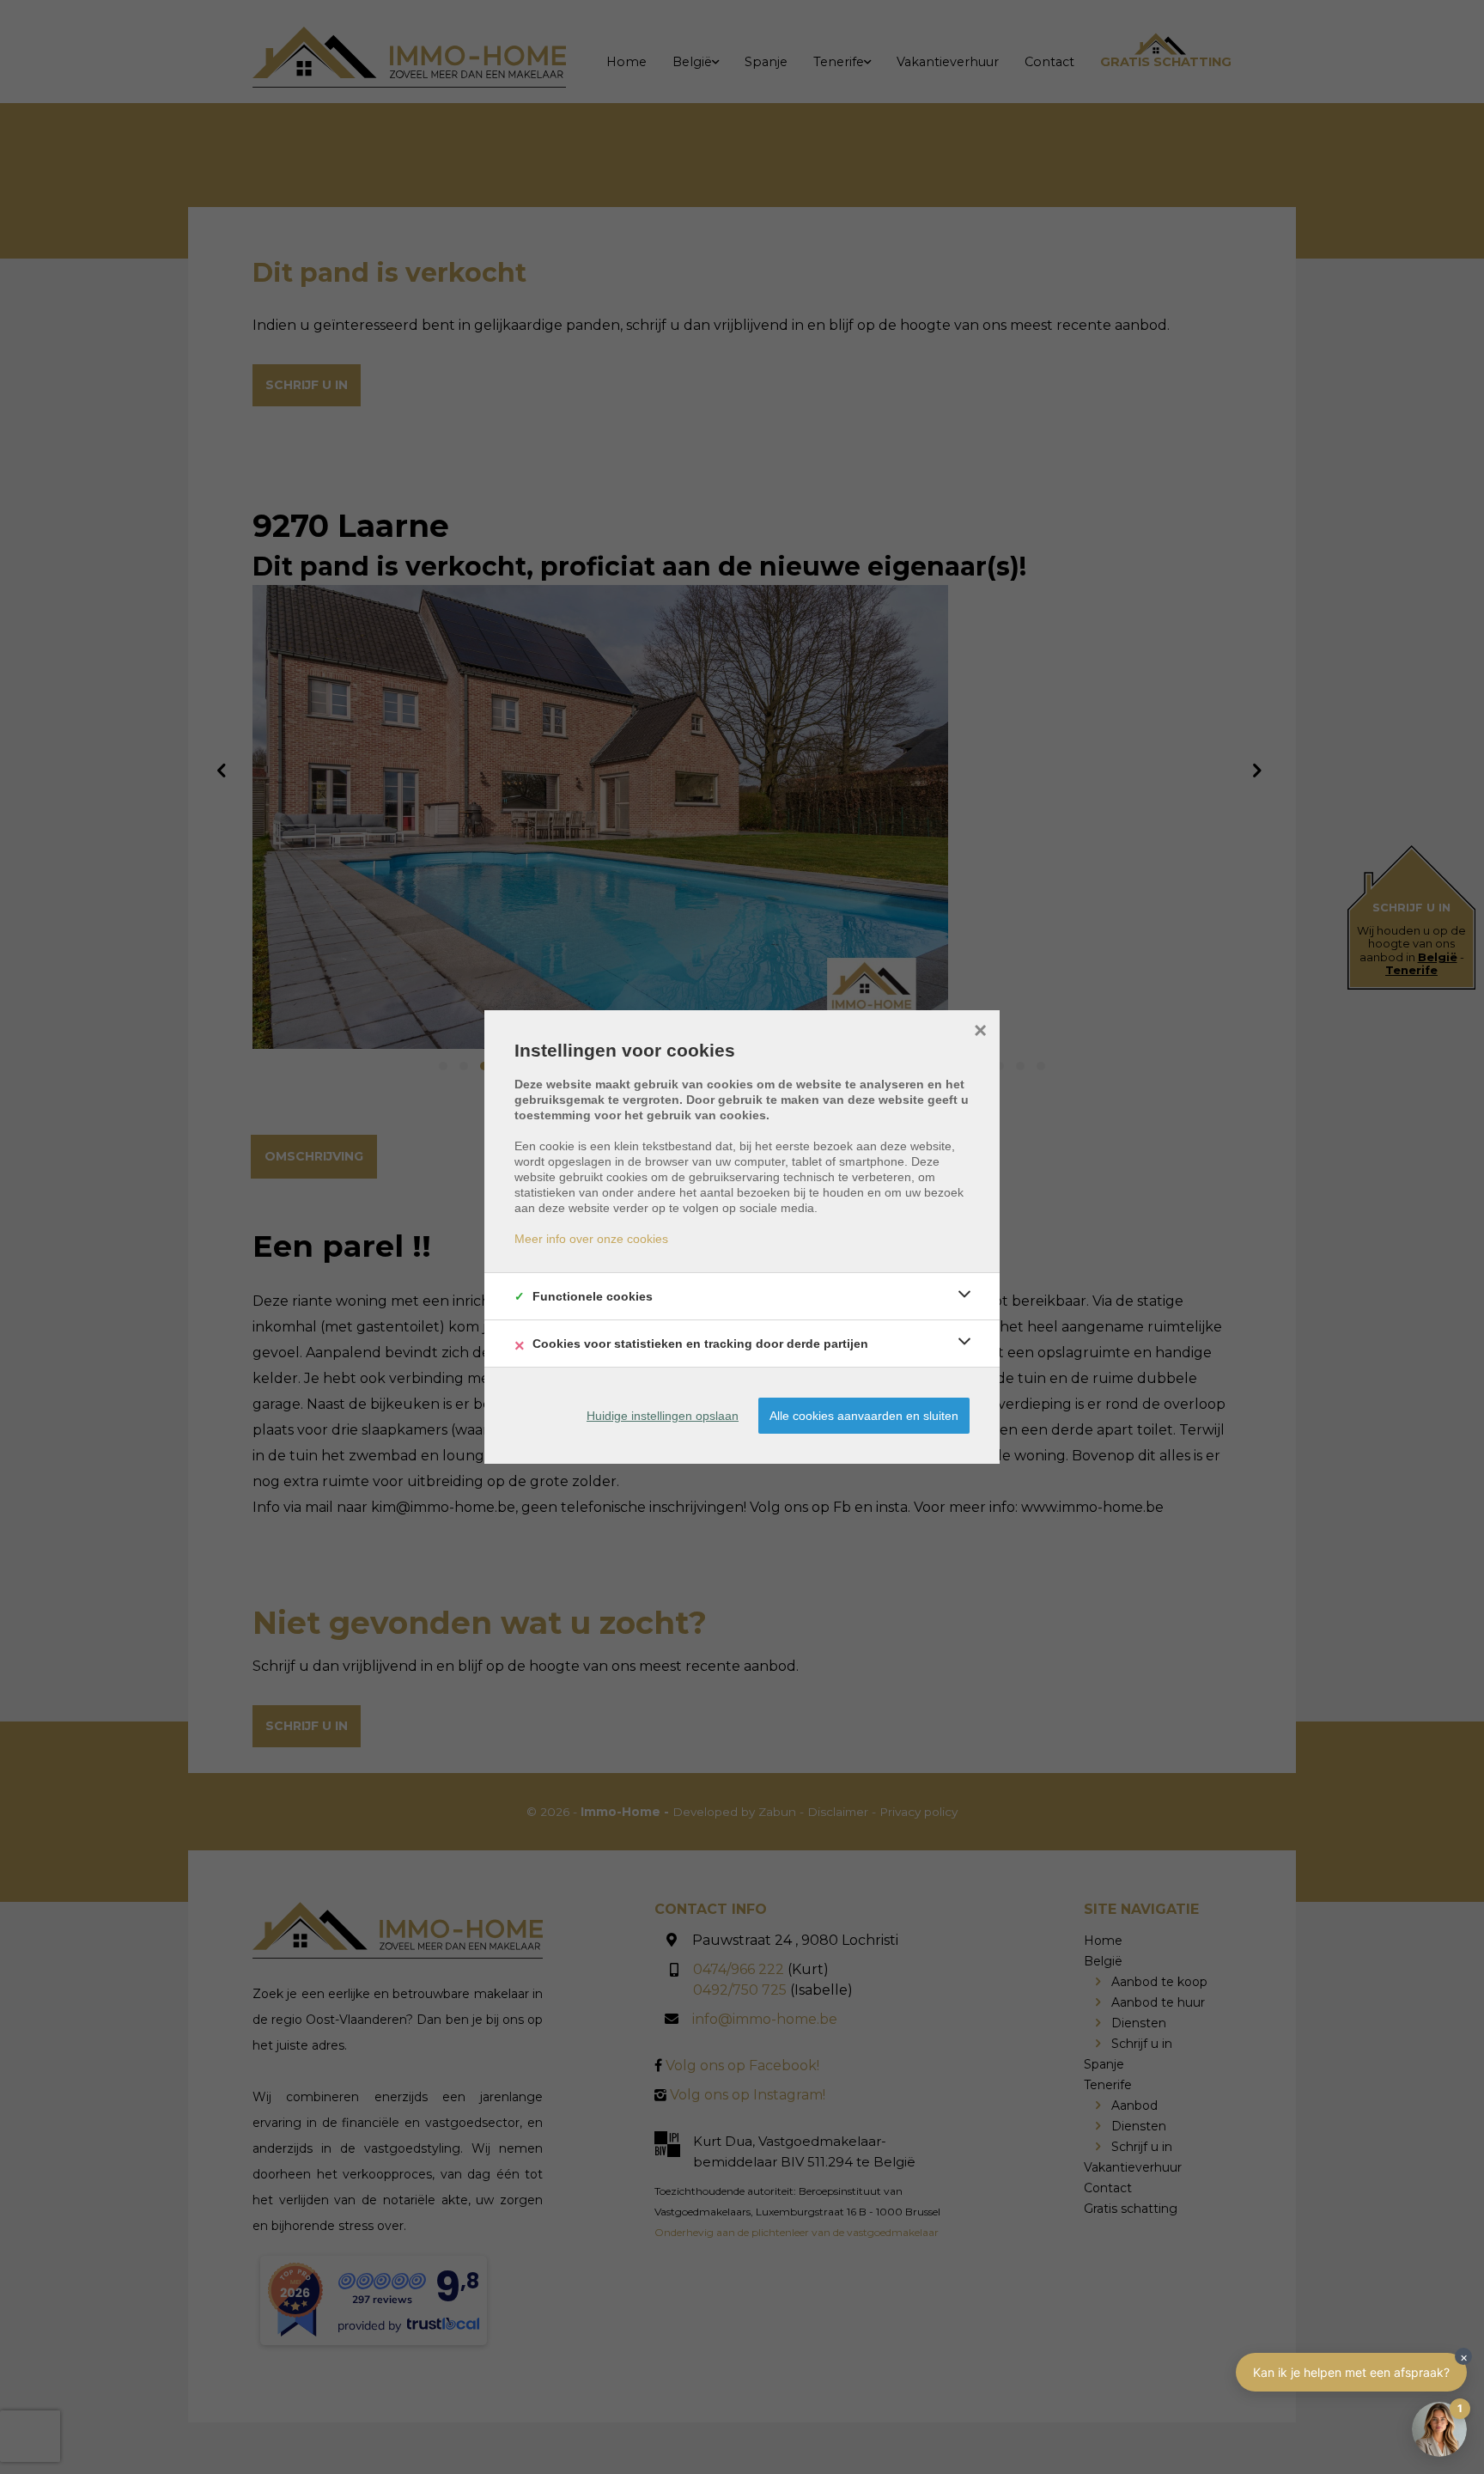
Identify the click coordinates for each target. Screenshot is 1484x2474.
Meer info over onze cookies (591, 1239)
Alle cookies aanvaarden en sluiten (864, 1416)
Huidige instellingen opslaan (663, 1416)
